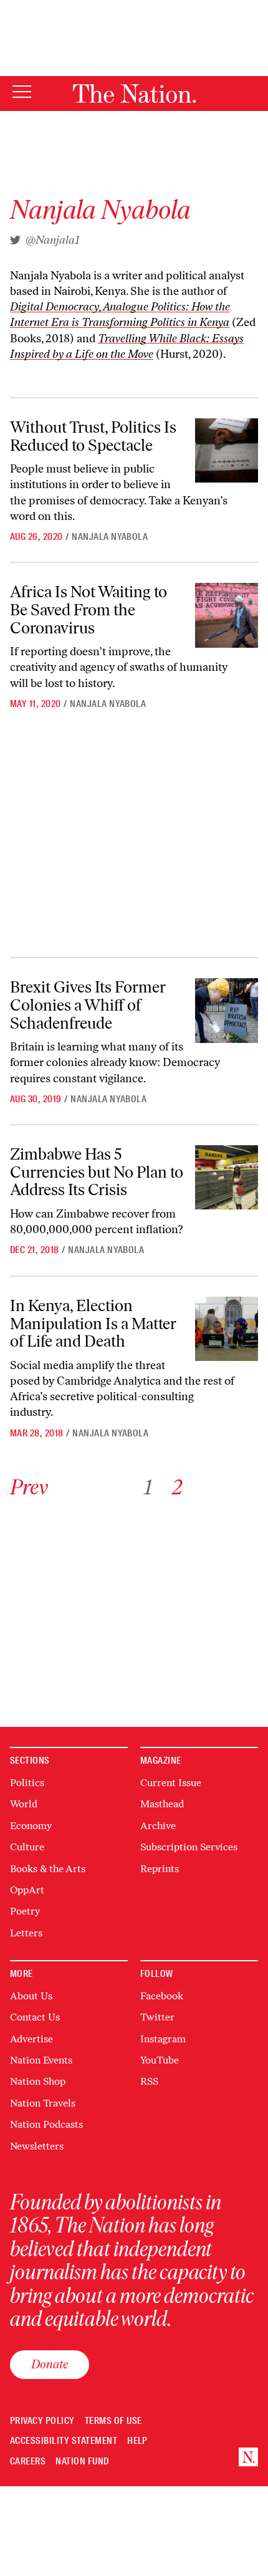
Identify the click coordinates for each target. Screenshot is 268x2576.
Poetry (25, 1911)
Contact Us (35, 2017)
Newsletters (37, 2146)
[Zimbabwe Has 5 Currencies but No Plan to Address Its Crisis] (227, 1177)
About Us (31, 1996)
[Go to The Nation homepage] (134, 94)
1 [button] (148, 1487)
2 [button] (177, 1487)
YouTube (160, 2060)
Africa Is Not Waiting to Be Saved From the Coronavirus (89, 609)
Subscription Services (189, 1847)
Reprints (160, 1869)
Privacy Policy (42, 2421)
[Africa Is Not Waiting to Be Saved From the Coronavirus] (227, 615)
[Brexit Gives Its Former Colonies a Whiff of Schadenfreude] (227, 1010)
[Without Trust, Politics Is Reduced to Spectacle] (227, 450)
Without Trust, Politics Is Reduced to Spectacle (93, 436)
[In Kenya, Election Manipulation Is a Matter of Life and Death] (227, 1329)
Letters (26, 1933)
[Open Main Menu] (22, 93)
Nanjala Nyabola (110, 537)
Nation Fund (82, 2462)
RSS (149, 2081)
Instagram (163, 2039)
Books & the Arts (48, 1869)
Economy (31, 1826)
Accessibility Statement (64, 2441)
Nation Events (41, 2060)
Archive (158, 1826)
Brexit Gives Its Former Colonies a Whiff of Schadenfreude (88, 1005)
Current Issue (171, 1783)
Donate (50, 2364)
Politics (27, 1783)
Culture (27, 1847)
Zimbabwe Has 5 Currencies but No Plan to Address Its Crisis (97, 1172)
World (24, 1804)
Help (137, 2441)
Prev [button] (29, 1487)
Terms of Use (113, 2421)
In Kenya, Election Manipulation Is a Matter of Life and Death (93, 1323)
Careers (28, 2462)
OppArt (27, 1890)
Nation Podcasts (46, 2124)
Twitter (157, 2017)
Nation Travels (43, 2103)
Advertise (31, 2039)
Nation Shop (38, 2081)
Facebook (162, 1996)
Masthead (162, 1804)
